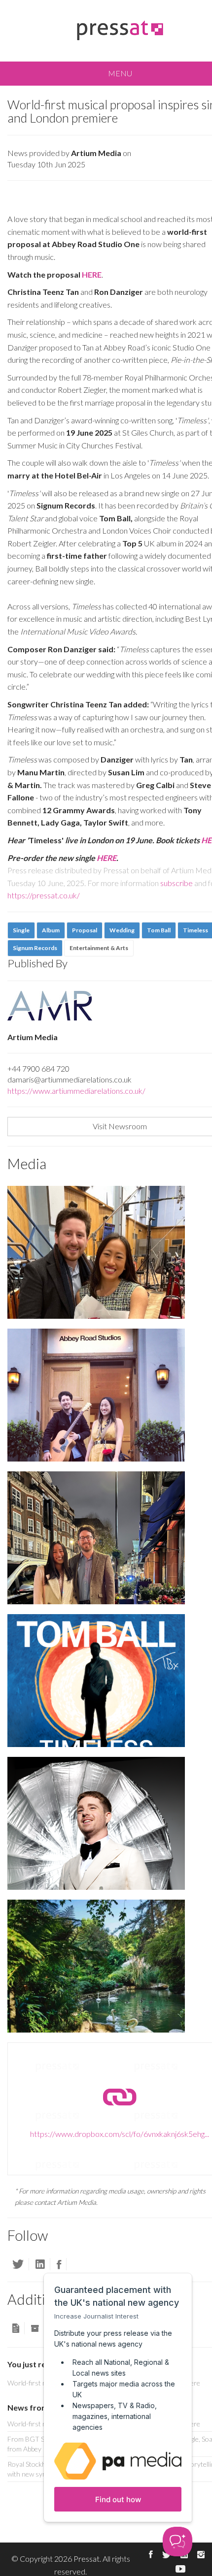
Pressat (87, 2559)
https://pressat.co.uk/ (44, 895)
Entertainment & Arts (99, 948)
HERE (106, 858)
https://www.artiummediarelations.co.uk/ (76, 1091)
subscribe (177, 883)
